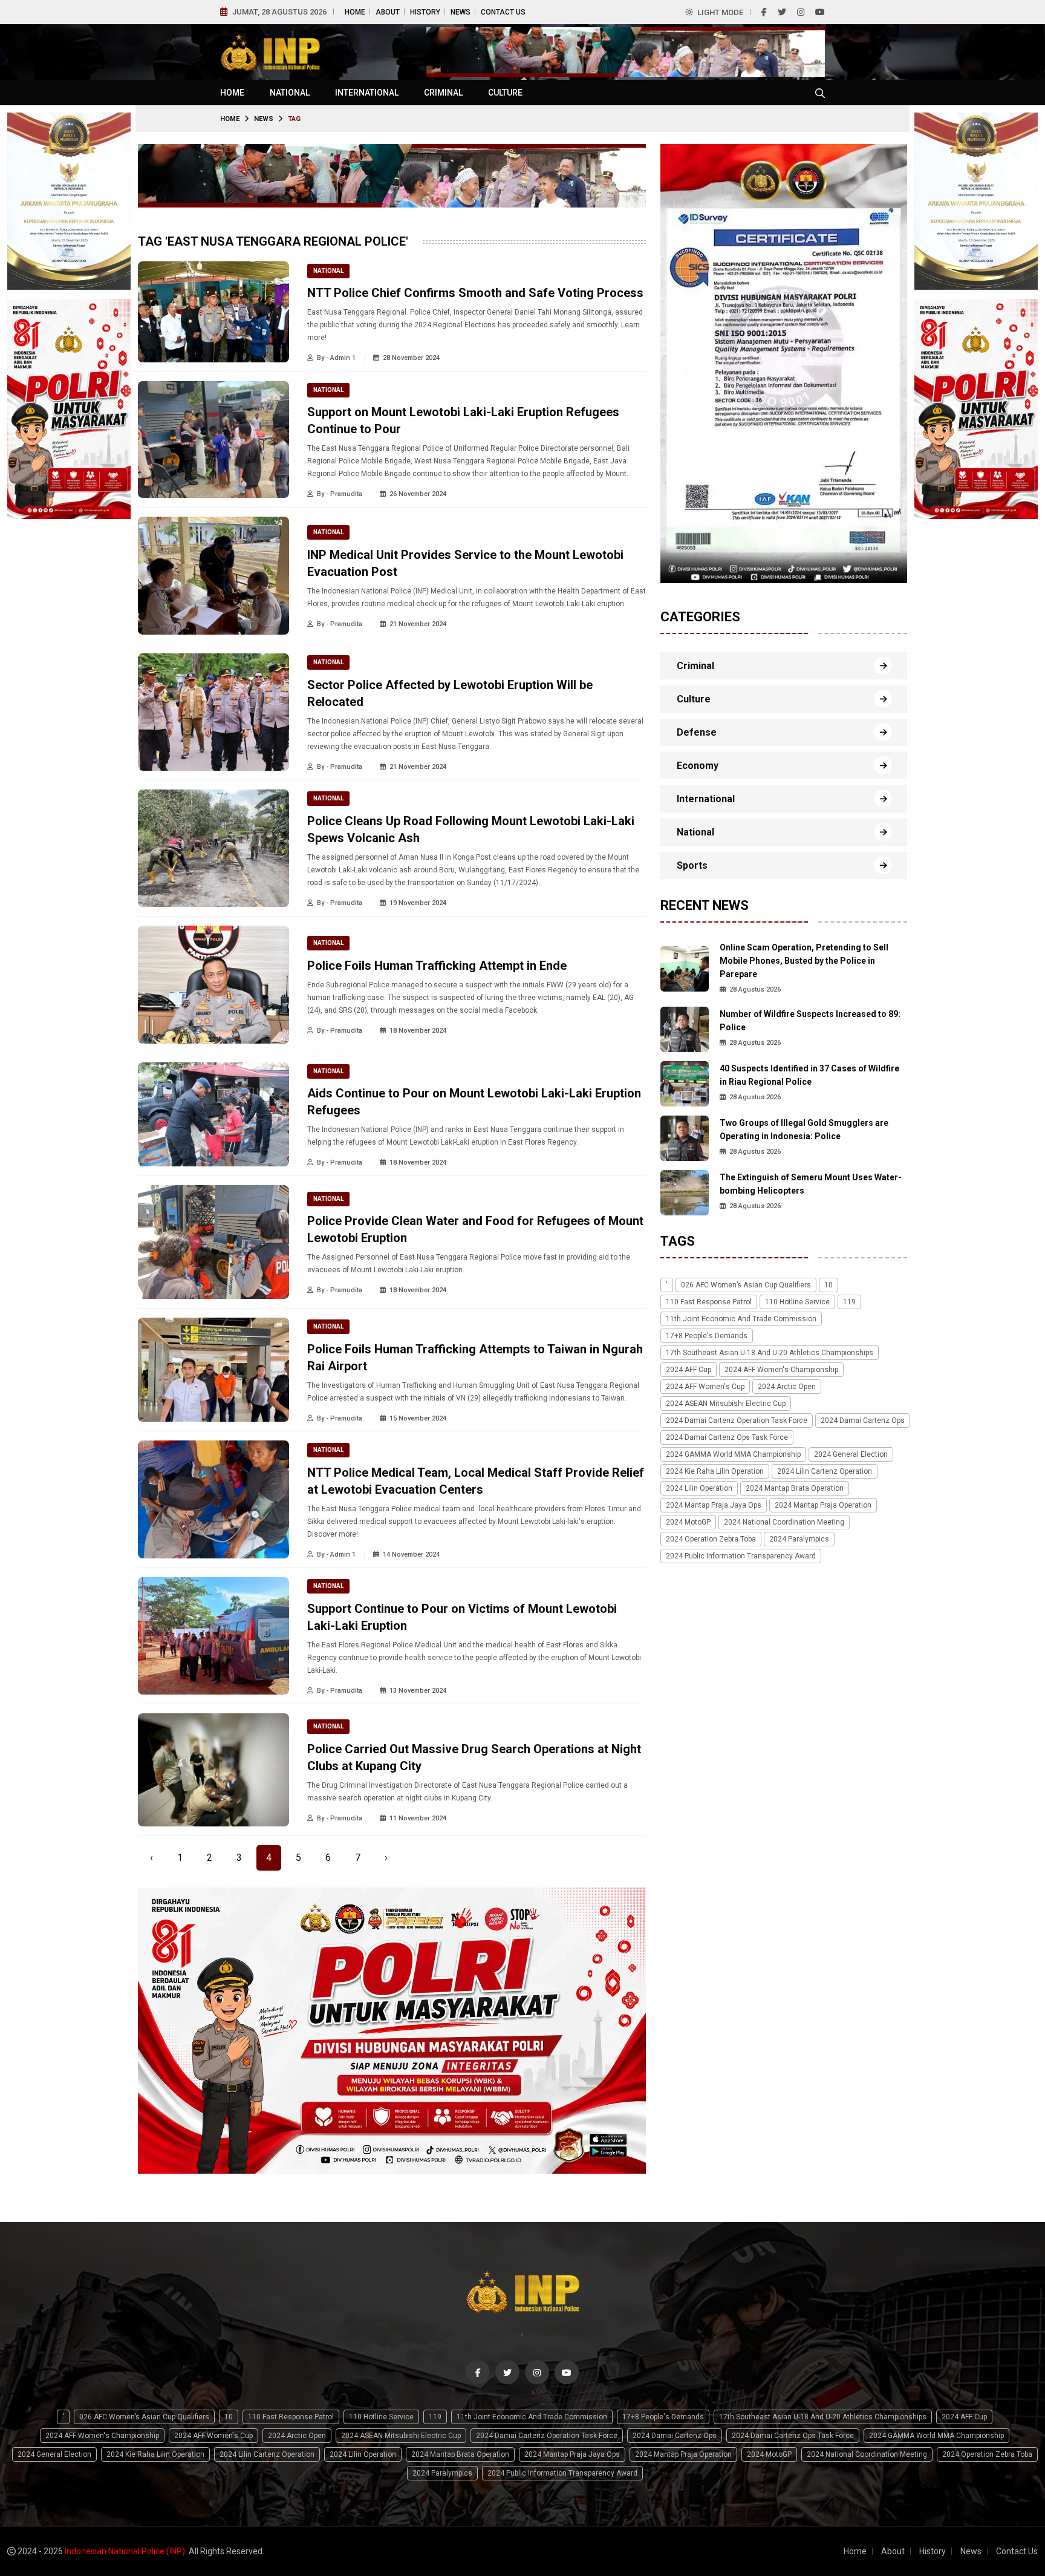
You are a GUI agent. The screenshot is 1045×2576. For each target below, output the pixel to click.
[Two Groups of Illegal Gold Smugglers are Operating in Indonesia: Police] (685, 1137)
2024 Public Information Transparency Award (741, 1556)
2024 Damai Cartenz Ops (863, 1420)
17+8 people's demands (707, 1336)
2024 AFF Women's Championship (781, 1370)
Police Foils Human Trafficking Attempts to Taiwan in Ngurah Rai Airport (475, 1358)
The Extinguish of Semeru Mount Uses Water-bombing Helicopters (811, 1184)
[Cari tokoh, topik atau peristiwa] (820, 93)
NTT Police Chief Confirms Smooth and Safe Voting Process (475, 293)
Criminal (443, 93)
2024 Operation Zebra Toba (711, 1539)
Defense (697, 732)
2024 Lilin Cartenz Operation (825, 1471)
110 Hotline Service (797, 1302)
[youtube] (820, 12)
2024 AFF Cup (689, 1370)
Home (355, 12)
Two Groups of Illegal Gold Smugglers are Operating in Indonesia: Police (804, 1129)
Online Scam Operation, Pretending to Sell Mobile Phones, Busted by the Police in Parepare (804, 961)
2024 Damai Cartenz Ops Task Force (727, 1437)
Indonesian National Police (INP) (125, 2551)
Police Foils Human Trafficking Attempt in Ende (437, 966)
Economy (698, 766)
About (388, 12)
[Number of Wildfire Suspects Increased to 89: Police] (685, 1028)
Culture (505, 93)
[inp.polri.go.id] (270, 51)
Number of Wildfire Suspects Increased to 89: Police (810, 1021)
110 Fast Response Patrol (709, 1302)
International (367, 93)
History (425, 12)
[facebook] (764, 12)
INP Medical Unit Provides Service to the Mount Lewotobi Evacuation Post (465, 563)
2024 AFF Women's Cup (705, 1387)
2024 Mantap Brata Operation (795, 1488)
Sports (692, 865)
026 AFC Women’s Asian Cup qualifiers (746, 1285)
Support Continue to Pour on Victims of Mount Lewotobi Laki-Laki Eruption (462, 1617)
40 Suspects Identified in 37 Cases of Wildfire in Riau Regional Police (809, 1075)
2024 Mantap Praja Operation (823, 1505)
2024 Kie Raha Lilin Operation (715, 1471)
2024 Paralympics (799, 1539)
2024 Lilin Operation (699, 1488)
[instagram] (801, 12)
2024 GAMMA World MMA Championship (733, 1454)
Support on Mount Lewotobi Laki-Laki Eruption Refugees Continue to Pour (463, 420)
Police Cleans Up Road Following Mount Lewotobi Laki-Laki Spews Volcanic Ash (471, 829)
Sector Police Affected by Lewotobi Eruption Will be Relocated (450, 693)
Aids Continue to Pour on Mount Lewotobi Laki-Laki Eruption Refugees (474, 1102)
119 (849, 1302)
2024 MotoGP (688, 1522)
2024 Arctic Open (787, 1387)
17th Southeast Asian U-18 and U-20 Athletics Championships (770, 1353)
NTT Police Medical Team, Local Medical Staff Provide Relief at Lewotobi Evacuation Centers (476, 1481)
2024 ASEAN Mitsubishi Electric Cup (726, 1404)
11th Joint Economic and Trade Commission (741, 1319)
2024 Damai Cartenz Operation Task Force (737, 1420)
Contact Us (503, 12)
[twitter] (782, 12)
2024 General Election (851, 1454)
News (461, 12)
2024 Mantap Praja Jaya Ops (714, 1505)
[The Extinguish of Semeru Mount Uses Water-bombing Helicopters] (685, 1192)
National (290, 93)
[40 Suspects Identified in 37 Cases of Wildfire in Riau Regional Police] (685, 1083)
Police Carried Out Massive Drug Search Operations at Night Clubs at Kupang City (474, 1757)
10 (829, 1285)
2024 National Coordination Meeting (784, 1522)
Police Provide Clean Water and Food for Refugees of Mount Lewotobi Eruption (475, 1229)
